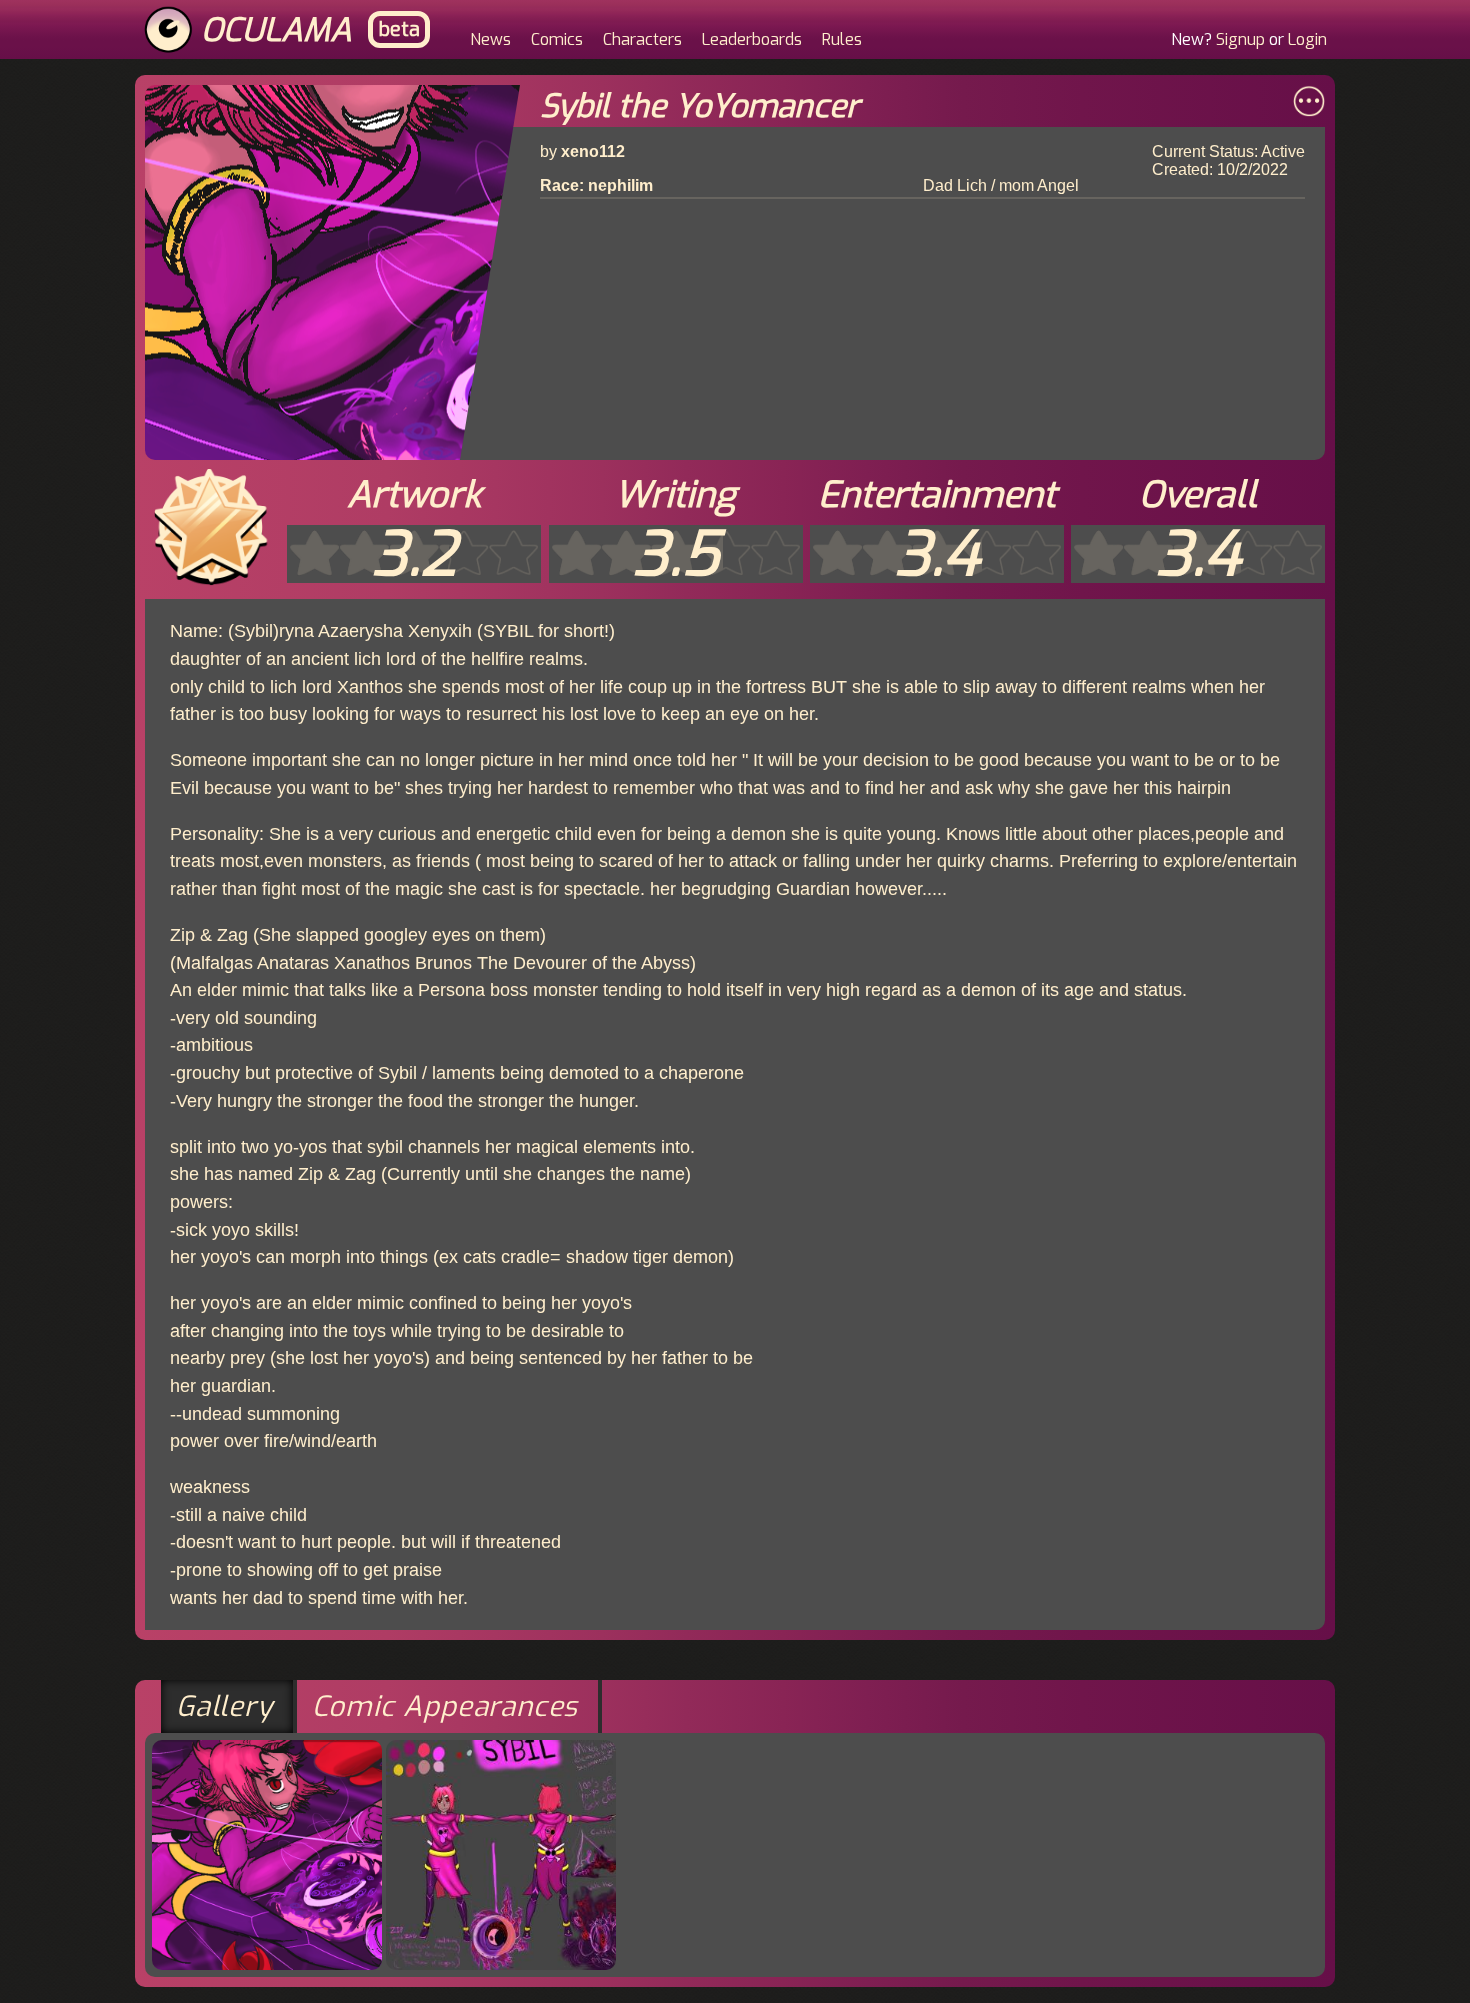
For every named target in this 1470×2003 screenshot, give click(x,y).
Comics (557, 39)
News (490, 39)
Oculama (276, 30)
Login (1307, 39)
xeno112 (593, 151)
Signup (1240, 39)
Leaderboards (752, 39)
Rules (842, 39)
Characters (642, 39)
